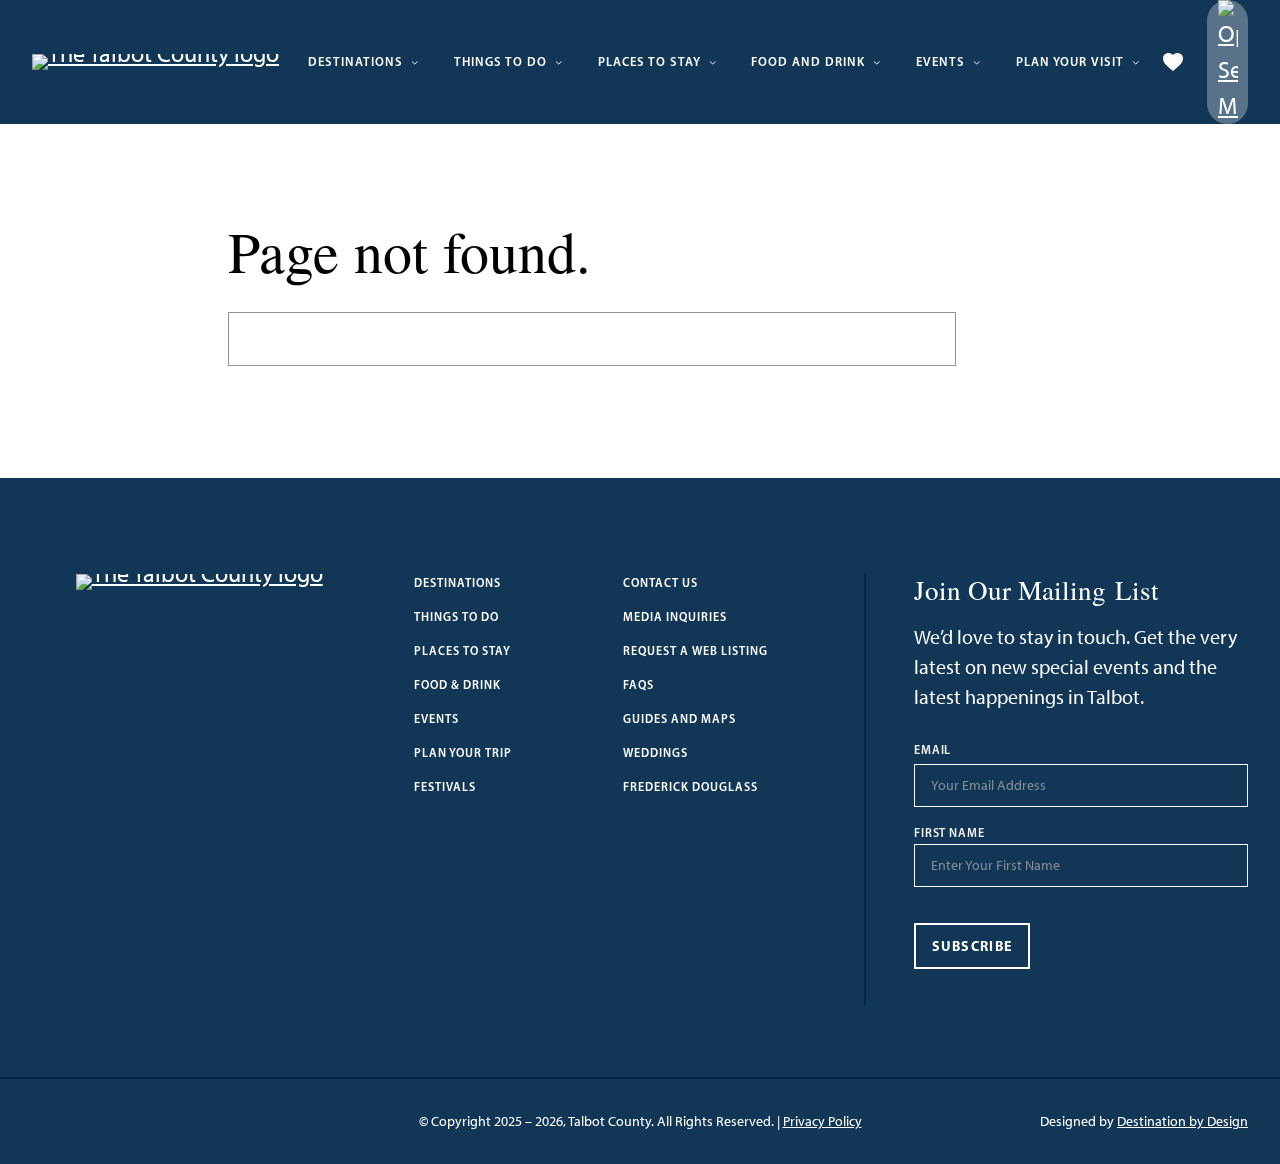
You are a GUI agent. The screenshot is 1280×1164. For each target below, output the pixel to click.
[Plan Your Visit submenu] (1136, 62)
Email (933, 750)
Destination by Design (1182, 1121)
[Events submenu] (977, 62)
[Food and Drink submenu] (877, 62)
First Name (950, 833)
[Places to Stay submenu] (713, 62)
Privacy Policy (822, 1121)
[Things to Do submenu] (559, 62)
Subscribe (972, 946)
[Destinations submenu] (415, 62)
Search (1004, 338)
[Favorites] (1173, 62)
